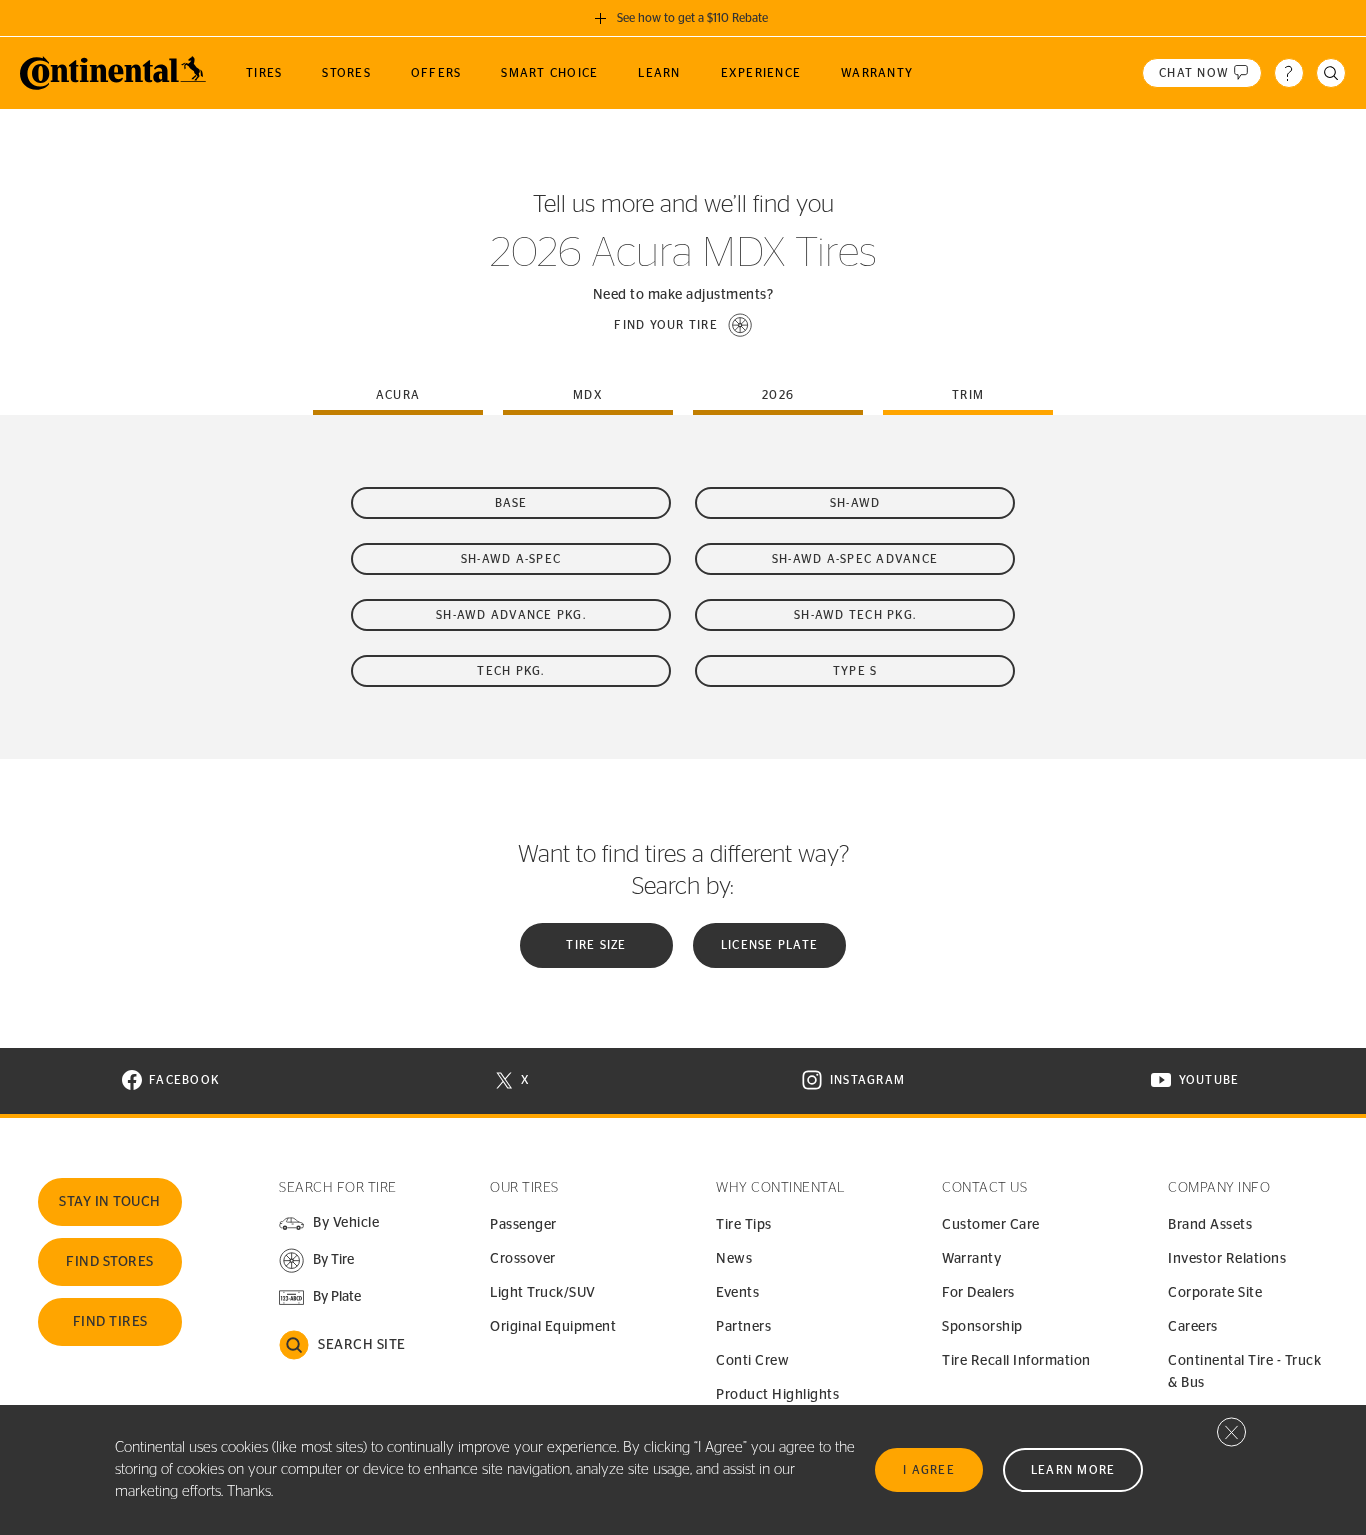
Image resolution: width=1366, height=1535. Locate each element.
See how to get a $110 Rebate (692, 18)
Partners (743, 1327)
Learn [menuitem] (659, 73)
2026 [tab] (778, 395)
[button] (683, 325)
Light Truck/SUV (543, 1293)
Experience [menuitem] (761, 73)
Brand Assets (1210, 1225)
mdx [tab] (588, 395)
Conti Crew (752, 1361)
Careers (1193, 1327)
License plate (769, 945)
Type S (855, 671)
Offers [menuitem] (436, 73)
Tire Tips (744, 1225)
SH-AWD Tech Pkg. (855, 615)
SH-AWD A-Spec (511, 559)
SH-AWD (855, 503)
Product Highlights (777, 1395)
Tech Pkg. (510, 671)
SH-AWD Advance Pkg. (511, 615)
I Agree (929, 1470)
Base (511, 503)
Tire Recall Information (1016, 1361)
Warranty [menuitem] (877, 73)
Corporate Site (1215, 1293)
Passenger (523, 1225)
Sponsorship (982, 1327)
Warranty (971, 1259)
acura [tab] (398, 395)
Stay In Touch (110, 1202)
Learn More (1073, 1470)
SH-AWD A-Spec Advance (855, 559)
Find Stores (110, 1262)
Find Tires (110, 1322)
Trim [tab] (968, 395)
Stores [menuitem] (346, 73)
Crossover (523, 1259)
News (734, 1259)
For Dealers (978, 1293)
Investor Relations (1227, 1259)
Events (737, 1293)
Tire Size (596, 945)
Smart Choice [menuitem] (549, 73)
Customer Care (991, 1225)
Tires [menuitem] (264, 73)
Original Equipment (553, 1327)
